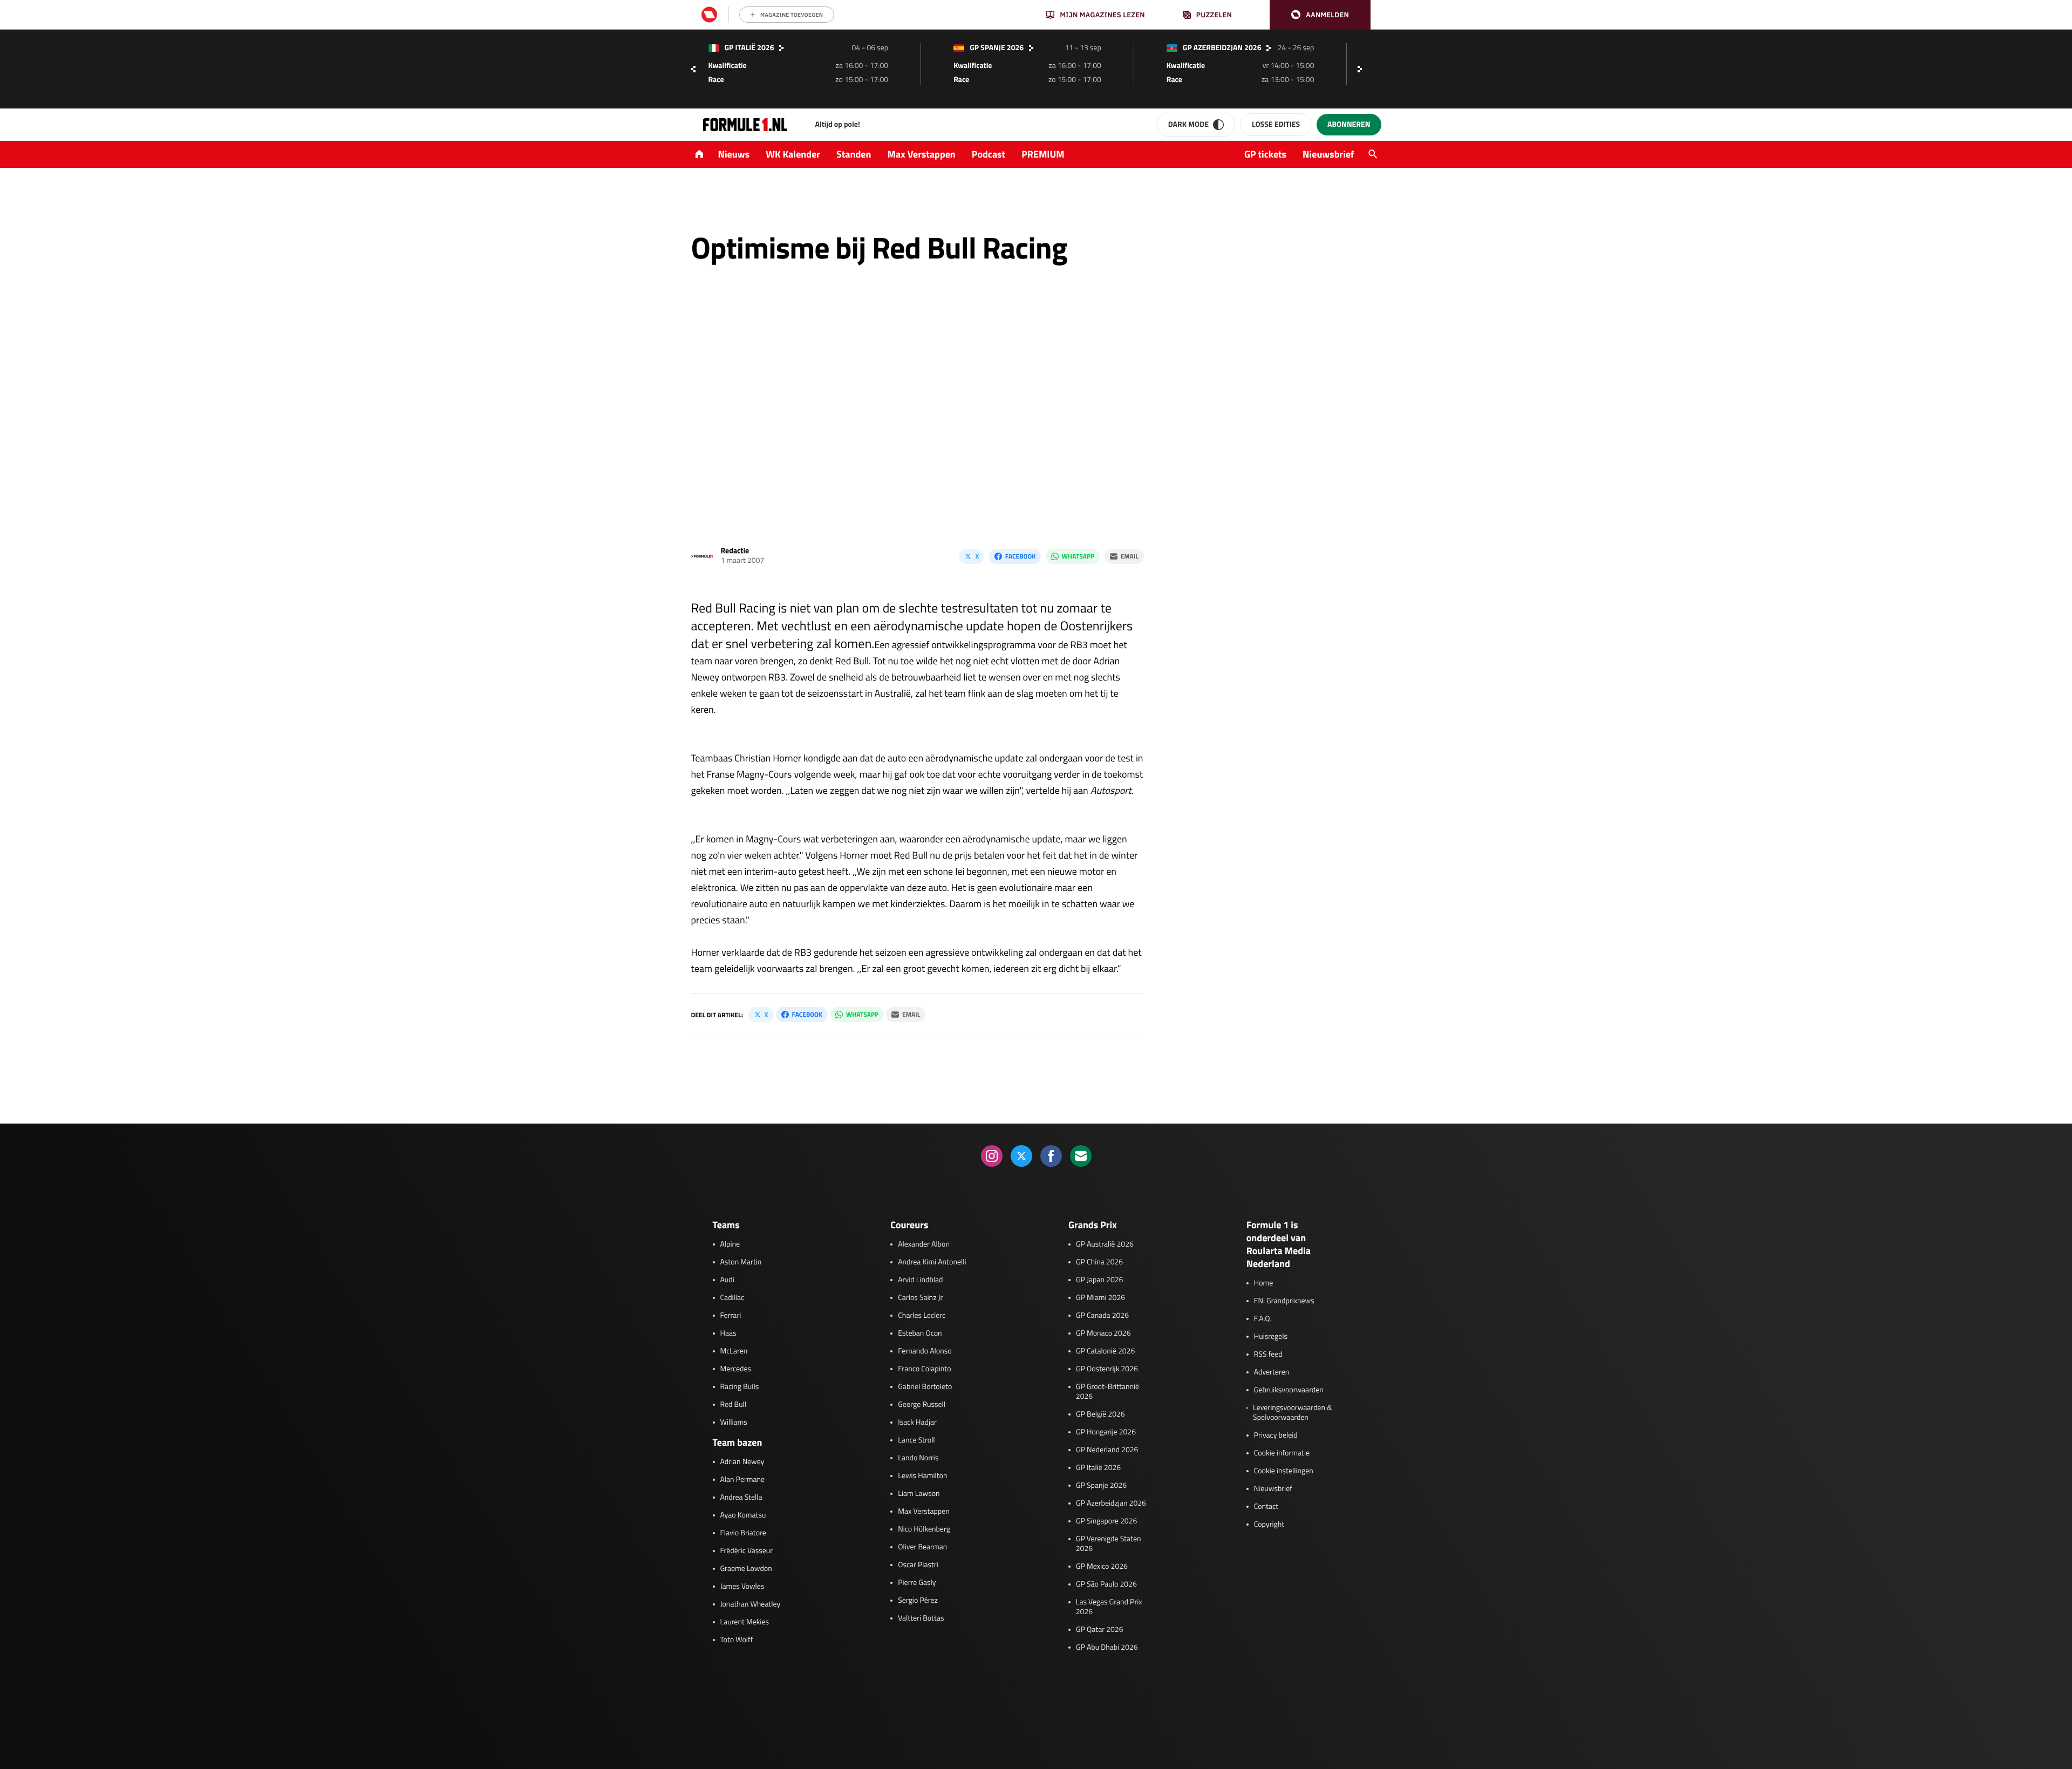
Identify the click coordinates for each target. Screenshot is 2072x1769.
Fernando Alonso (925, 1351)
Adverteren (1272, 1372)
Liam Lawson (919, 1494)
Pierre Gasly (917, 1583)
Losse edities (1276, 124)
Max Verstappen (922, 154)
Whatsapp (1078, 556)
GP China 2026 (1099, 1262)
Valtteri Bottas (921, 1618)
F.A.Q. (1263, 1319)
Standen (854, 154)
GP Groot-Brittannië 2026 (1107, 1392)
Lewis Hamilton (922, 1476)
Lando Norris (918, 1458)
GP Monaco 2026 (1103, 1333)
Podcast (989, 154)
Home (1264, 1283)
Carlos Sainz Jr (920, 1298)
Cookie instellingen (1284, 1471)
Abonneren (1349, 124)
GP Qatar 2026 (1099, 1630)
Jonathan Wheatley (751, 1604)
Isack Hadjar (917, 1423)
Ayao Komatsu (743, 1515)
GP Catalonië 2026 (1105, 1351)
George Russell (922, 1405)
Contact (1266, 1507)
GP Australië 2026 (1105, 1244)
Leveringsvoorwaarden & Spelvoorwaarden (1293, 1413)
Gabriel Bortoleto (925, 1387)
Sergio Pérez (918, 1601)
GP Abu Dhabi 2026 (1107, 1648)
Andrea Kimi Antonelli (932, 1262)
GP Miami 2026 (1100, 1298)
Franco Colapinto (924, 1369)
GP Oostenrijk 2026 (1107, 1369)
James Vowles (742, 1587)
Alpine (730, 1244)
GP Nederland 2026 (1107, 1450)
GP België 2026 (1100, 1414)
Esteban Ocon (920, 1333)
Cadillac (732, 1298)
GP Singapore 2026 (1106, 1521)
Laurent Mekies (745, 1622)
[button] (1320, 15)
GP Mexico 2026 (1102, 1567)
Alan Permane (743, 1480)
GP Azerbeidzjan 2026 (1111, 1503)
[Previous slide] (693, 69)
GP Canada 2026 (1102, 1316)
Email (1130, 556)
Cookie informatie (1282, 1453)
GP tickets (1265, 154)
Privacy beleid (1276, 1435)
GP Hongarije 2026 (1106, 1432)
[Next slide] (1362, 69)
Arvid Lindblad (920, 1280)
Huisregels (1271, 1337)
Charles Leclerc (922, 1316)
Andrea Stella (741, 1498)
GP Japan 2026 (1099, 1280)
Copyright (1269, 1525)
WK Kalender (793, 154)
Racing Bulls (740, 1387)
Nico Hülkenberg (924, 1529)
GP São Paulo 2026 (1106, 1584)
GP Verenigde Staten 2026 (1109, 1544)
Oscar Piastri (918, 1565)
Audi (727, 1280)
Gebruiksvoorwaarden (1289, 1390)
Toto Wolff (737, 1640)
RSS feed (1268, 1355)
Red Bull (734, 1405)
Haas (728, 1333)
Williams (734, 1423)
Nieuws (734, 154)
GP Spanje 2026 (1101, 1486)
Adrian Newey (742, 1462)
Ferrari (731, 1316)
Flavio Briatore (743, 1533)
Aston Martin (741, 1262)
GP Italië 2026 (1098, 1468)
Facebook (1020, 556)
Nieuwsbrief (1328, 154)
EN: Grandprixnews (1284, 1301)
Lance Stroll (916, 1440)
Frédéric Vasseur (747, 1551)
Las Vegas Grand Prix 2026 (1109, 1607)
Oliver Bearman (922, 1547)
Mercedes (736, 1369)
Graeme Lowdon (746, 1569)
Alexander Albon (924, 1244)
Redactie (735, 551)
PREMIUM (1043, 154)
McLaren (734, 1351)
